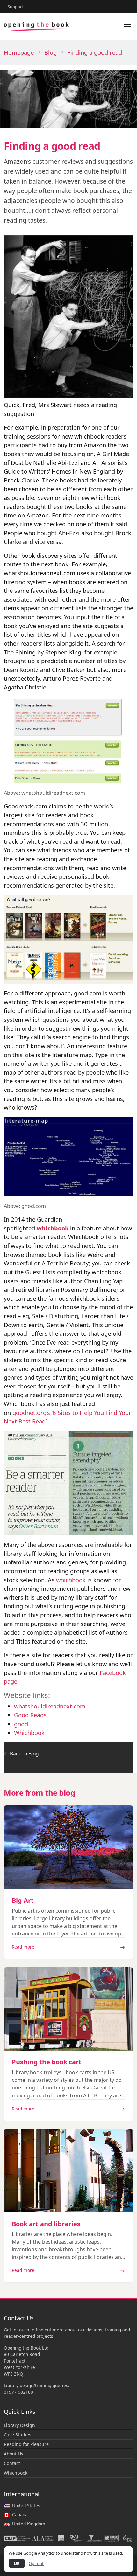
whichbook (53, 1228)
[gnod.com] (68, 1156)
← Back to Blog (21, 1754)
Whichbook (29, 1732)
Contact (12, 2463)
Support (15, 7)
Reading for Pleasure (26, 2444)
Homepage (19, 52)
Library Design (19, 2425)
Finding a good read (95, 52)
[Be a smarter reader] (68, 1482)
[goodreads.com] (68, 938)
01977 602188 (18, 2392)
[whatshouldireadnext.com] (68, 739)
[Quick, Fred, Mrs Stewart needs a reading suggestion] (68, 316)
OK (17, 2563)
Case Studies (18, 2435)
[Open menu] (127, 27)
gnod (21, 1724)
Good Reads (30, 1715)
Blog (50, 52)
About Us (14, 2454)
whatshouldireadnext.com (50, 1706)
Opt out (36, 2563)
